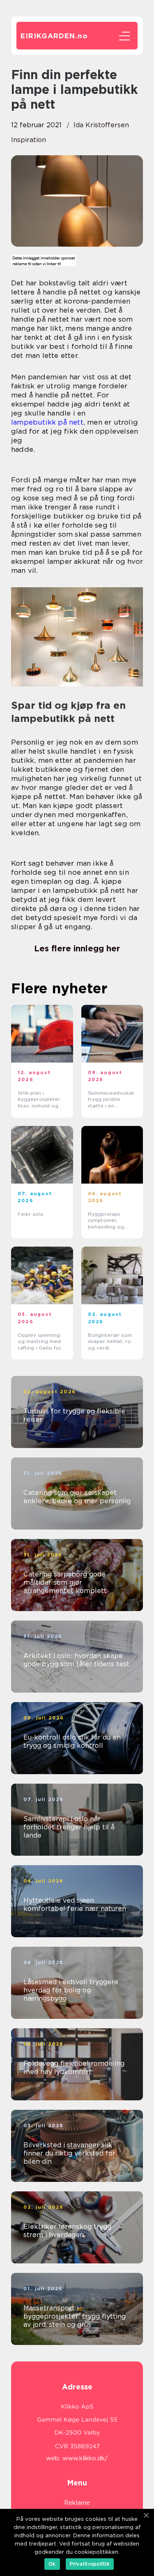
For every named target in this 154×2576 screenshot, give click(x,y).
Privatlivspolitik (90, 2564)
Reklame (77, 2503)
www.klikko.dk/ (85, 2458)
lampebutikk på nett (47, 422)
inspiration (29, 140)
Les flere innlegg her (77, 948)
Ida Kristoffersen (101, 125)
